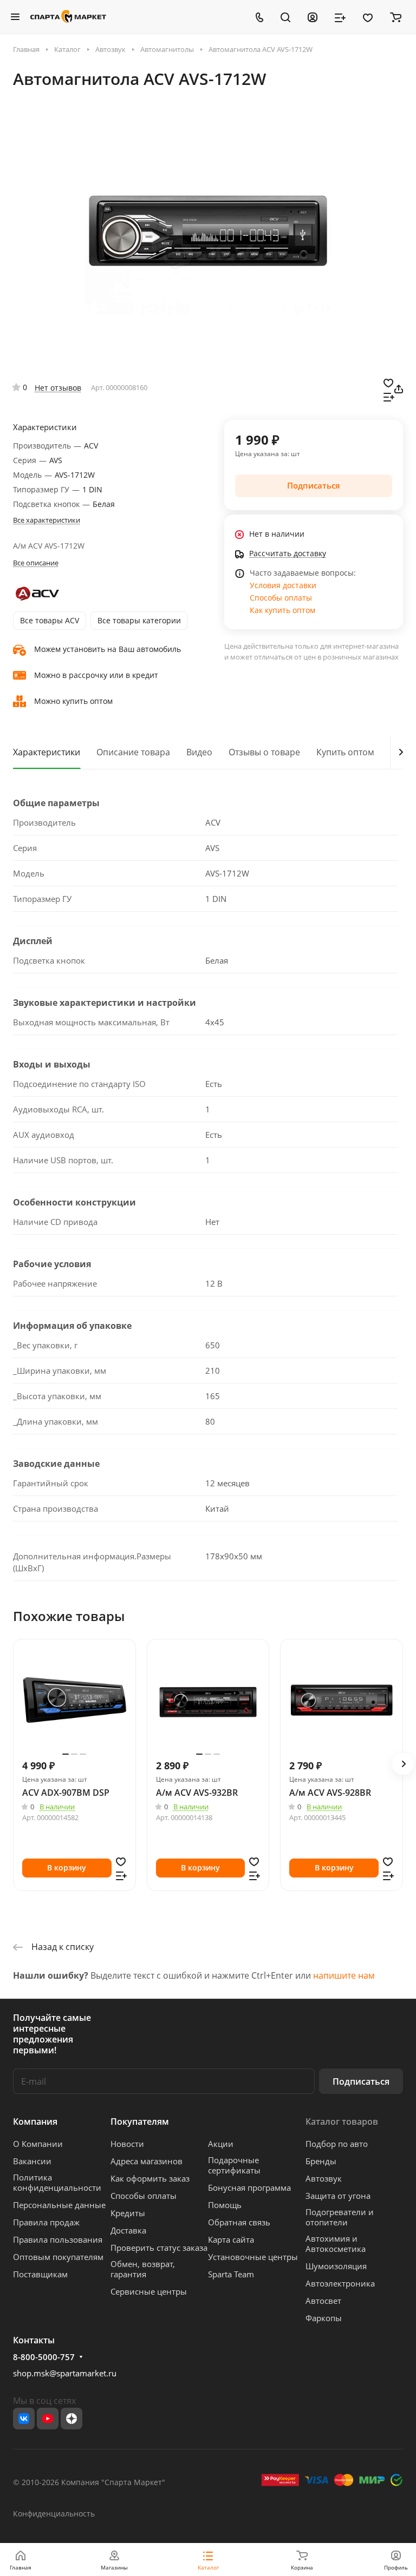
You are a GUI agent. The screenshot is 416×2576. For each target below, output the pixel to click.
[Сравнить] (389, 396)
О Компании (38, 2144)
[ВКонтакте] (24, 2419)
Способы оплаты (281, 598)
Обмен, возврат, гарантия (143, 2269)
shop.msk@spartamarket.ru (65, 2373)
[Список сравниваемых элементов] (340, 17)
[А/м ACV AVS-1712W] (208, 233)
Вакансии (32, 2161)
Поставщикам (40, 2274)
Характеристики (47, 752)
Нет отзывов (58, 388)
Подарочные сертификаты (234, 2165)
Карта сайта (231, 2239)
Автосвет (323, 2301)
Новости (127, 2144)
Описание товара (133, 752)
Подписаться (361, 2081)
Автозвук (324, 2178)
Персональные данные (59, 2205)
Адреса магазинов (147, 2161)
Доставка (128, 2230)
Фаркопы (324, 2318)
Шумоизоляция (336, 2266)
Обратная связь (239, 2222)
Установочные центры (253, 2257)
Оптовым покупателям (58, 2257)
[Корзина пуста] (396, 17)
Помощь (225, 2205)
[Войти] (313, 17)
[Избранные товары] (368, 17)
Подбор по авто (337, 2144)
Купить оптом (345, 752)
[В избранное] (388, 382)
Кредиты (128, 2213)
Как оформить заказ (150, 2178)
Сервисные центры (149, 2291)
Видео (199, 752)
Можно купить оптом (73, 701)
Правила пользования (58, 2239)
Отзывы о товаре (264, 752)
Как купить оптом (282, 610)
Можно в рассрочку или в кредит (96, 675)
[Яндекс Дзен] (71, 2419)
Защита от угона (338, 2196)
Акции (221, 2144)
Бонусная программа (249, 2188)
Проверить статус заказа (159, 2248)
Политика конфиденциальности (57, 2182)
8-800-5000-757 (44, 2357)
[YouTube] (48, 2419)
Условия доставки (283, 585)
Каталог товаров (342, 2122)
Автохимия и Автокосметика (336, 2244)
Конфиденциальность (54, 2514)
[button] (403, 1764)
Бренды (321, 2161)
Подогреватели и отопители (340, 2217)
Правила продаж (46, 2222)
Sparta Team (231, 2274)
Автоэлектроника (340, 2283)
